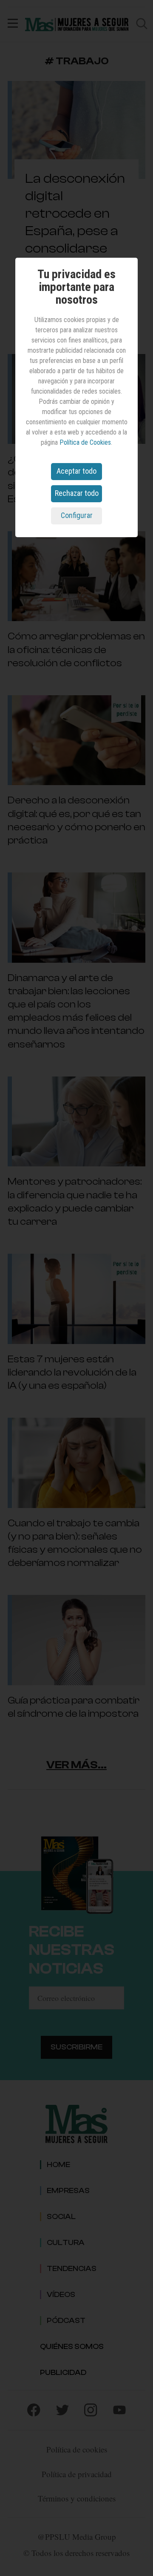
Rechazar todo (77, 493)
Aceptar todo (76, 471)
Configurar (77, 515)
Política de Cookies (85, 442)
